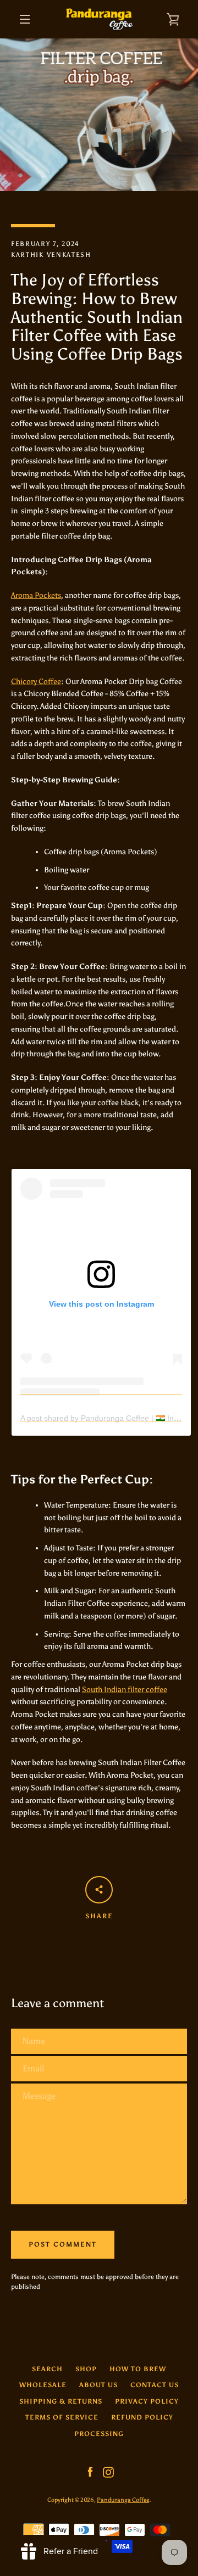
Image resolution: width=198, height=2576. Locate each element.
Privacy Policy (147, 2401)
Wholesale (43, 2385)
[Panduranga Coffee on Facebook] (90, 2471)
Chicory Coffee (36, 682)
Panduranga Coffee (123, 2500)
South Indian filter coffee (125, 1690)
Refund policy (142, 2417)
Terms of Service (62, 2417)
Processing (99, 2434)
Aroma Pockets (36, 595)
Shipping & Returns (61, 2401)
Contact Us (155, 2385)
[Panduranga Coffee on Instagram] (108, 2471)
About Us (98, 2385)
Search (47, 2369)
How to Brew (138, 2369)
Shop (86, 2369)
